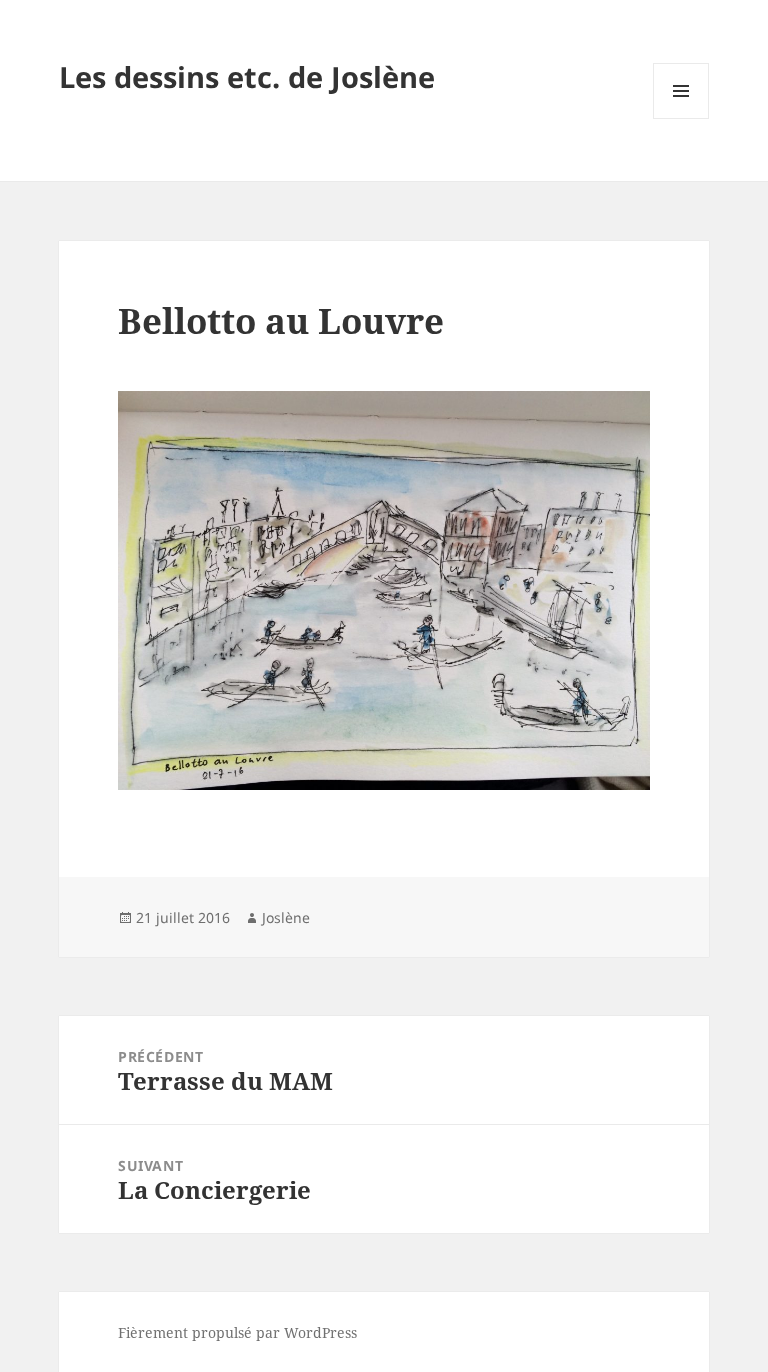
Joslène (286, 917)
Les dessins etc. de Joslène (247, 76)
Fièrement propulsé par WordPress (237, 1332)
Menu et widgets (681, 118)
